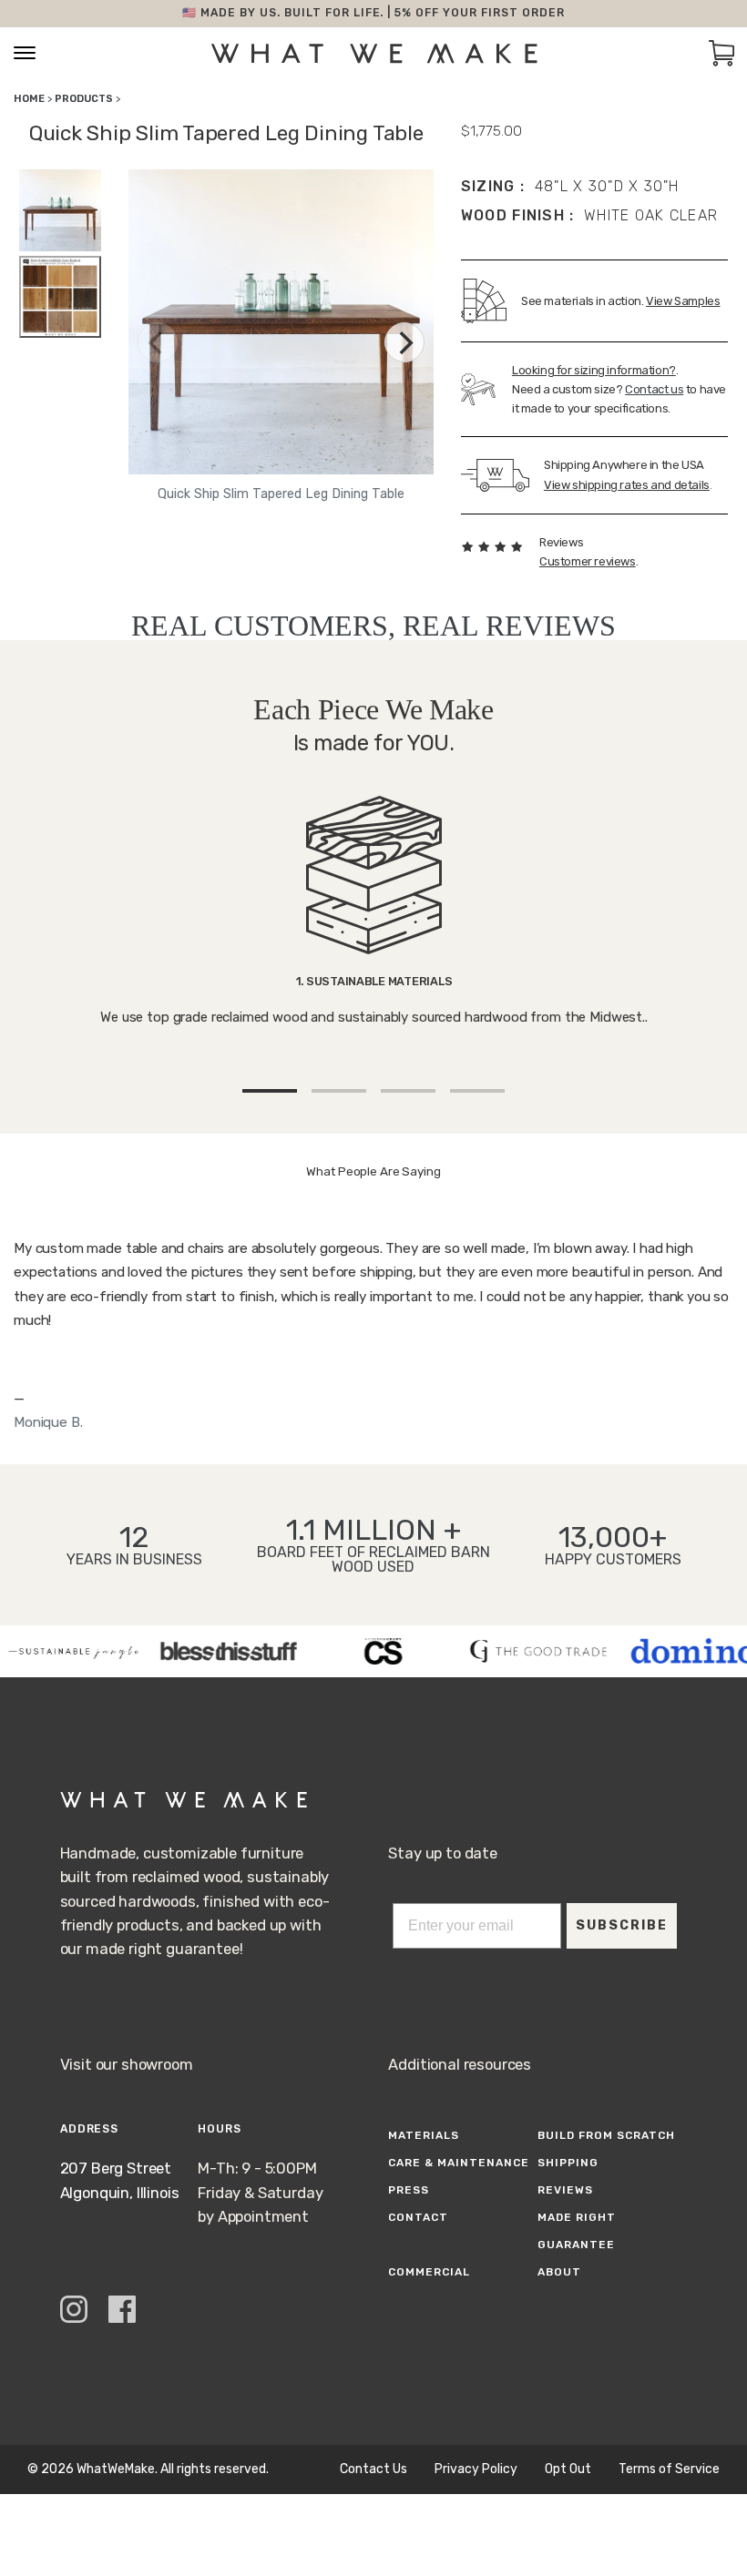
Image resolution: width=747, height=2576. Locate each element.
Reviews (565, 2190)
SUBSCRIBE (622, 1925)
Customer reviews (588, 561)
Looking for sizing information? (594, 370)
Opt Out (568, 2469)
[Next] (404, 342)
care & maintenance (458, 2163)
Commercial (429, 2272)
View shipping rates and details (627, 485)
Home (29, 99)
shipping (568, 2163)
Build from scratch (606, 2135)
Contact (418, 2217)
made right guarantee (577, 2231)
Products (84, 99)
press (409, 2190)
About (559, 2272)
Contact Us (373, 2469)
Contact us (654, 389)
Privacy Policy (476, 2469)
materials (424, 2135)
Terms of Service (669, 2469)
